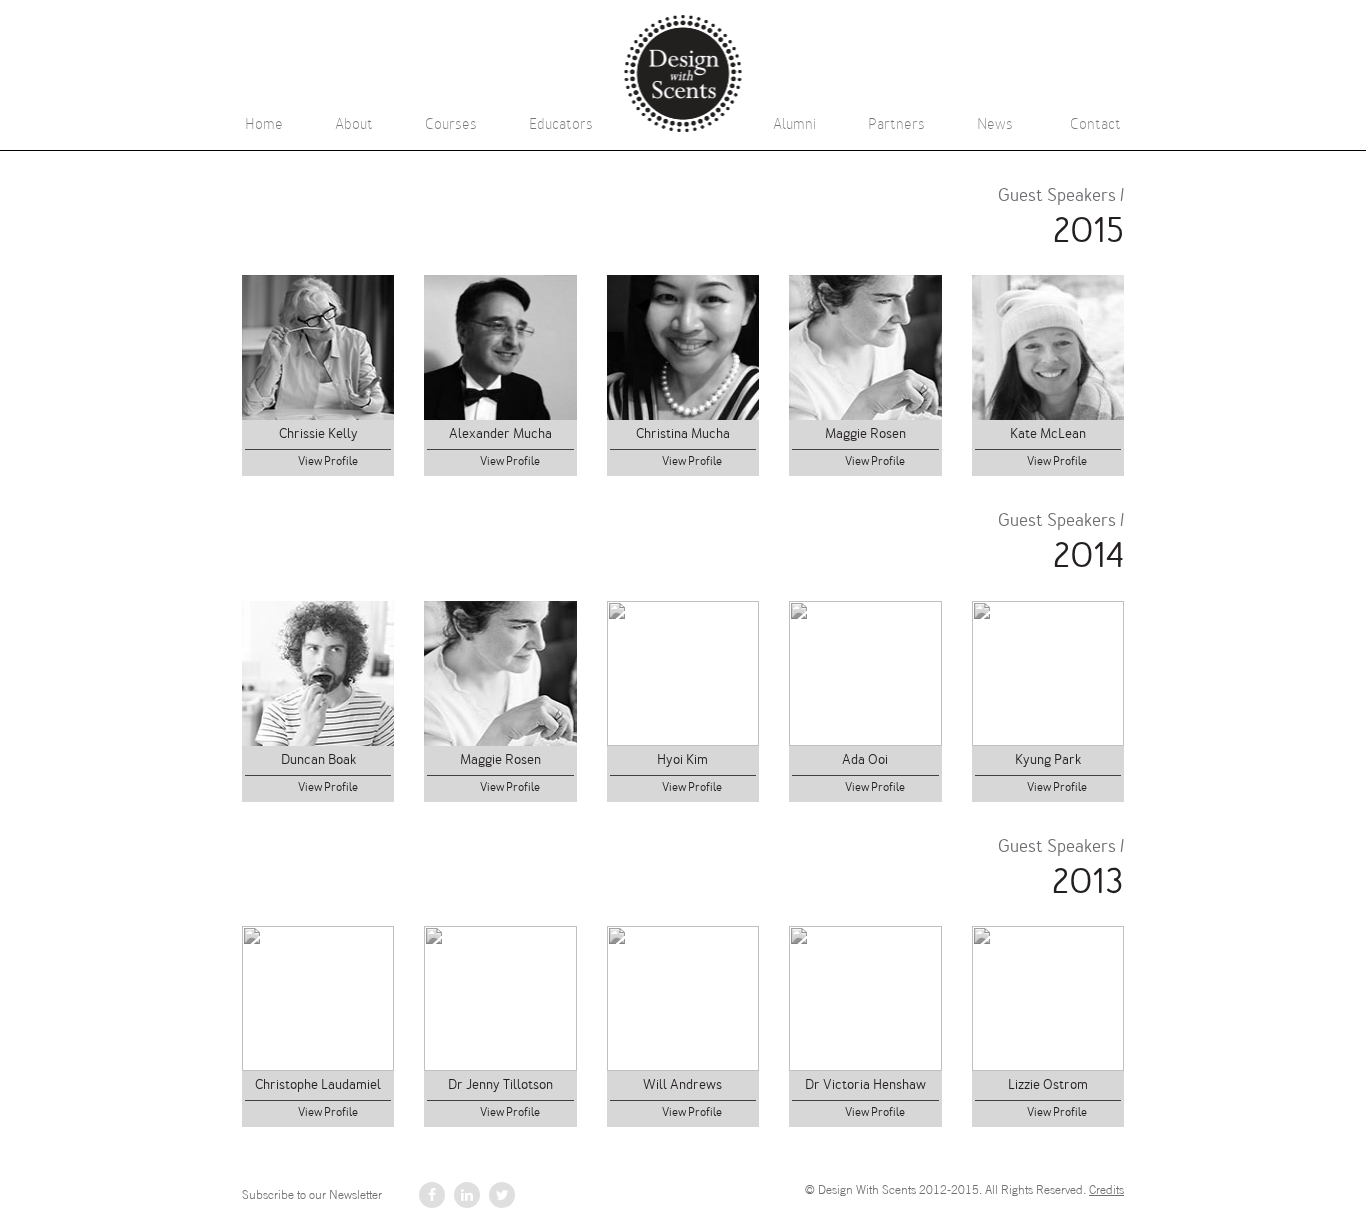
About (354, 124)
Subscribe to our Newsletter (312, 1195)
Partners (896, 124)
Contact (1095, 124)
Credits (1106, 1190)
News (995, 124)
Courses (451, 124)
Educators (561, 124)
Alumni (794, 124)
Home (264, 124)
